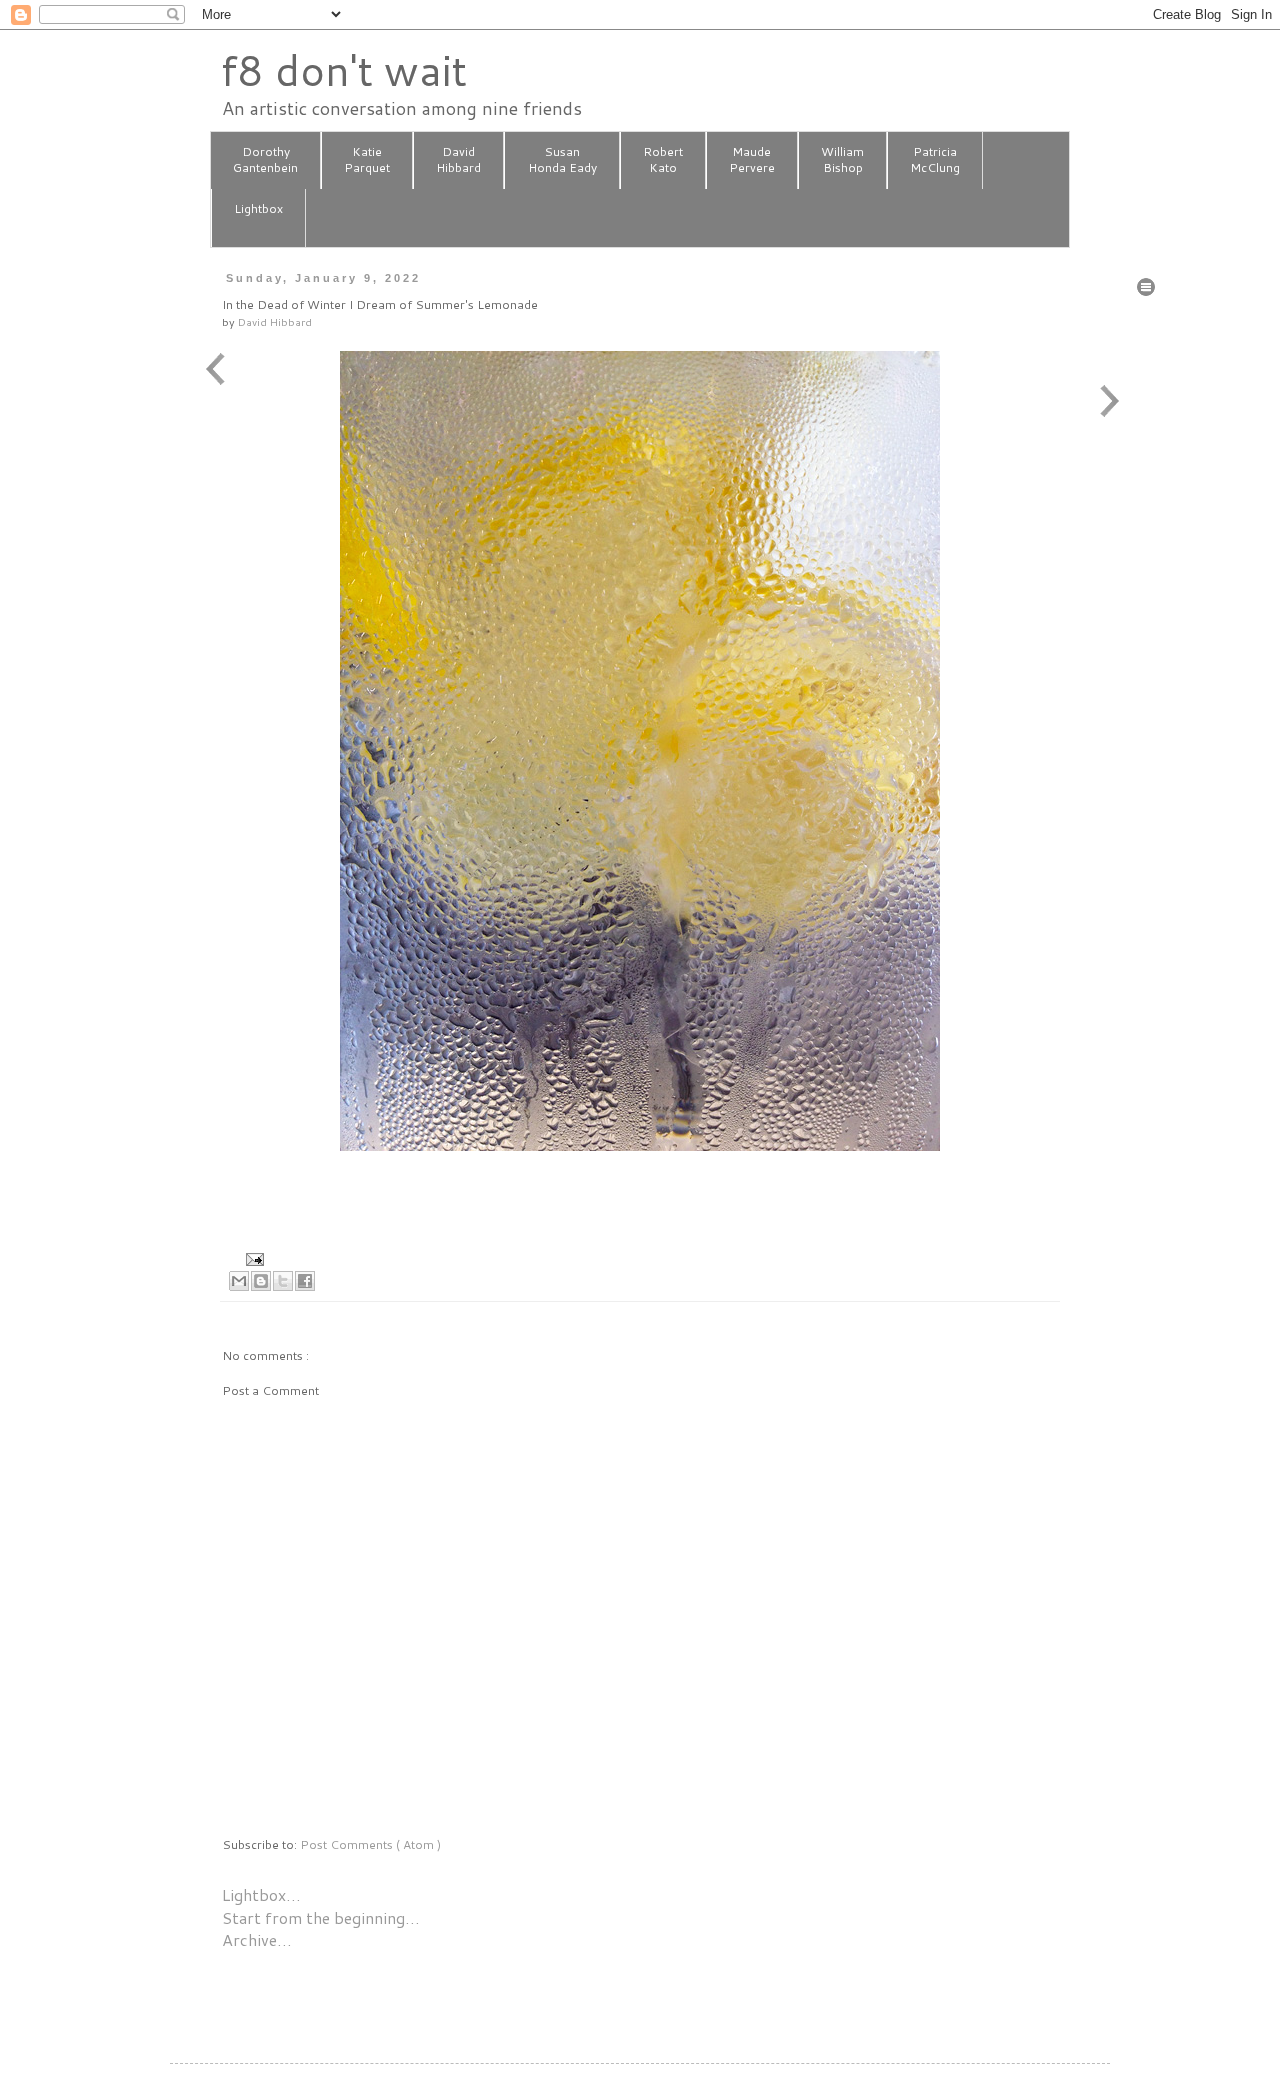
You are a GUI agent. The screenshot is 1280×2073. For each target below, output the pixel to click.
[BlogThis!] (261, 1281)
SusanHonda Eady (562, 160)
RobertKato (663, 160)
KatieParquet (367, 160)
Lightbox (258, 208)
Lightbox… (261, 1894)
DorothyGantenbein (265, 160)
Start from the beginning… (321, 1917)
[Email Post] (252, 1257)
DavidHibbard (458, 160)
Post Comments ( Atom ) (370, 1844)
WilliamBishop (842, 160)
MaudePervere (752, 160)
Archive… (257, 1939)
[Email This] (239, 1281)
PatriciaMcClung (935, 160)
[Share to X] (283, 1281)
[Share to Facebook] (305, 1281)
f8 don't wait (343, 70)
